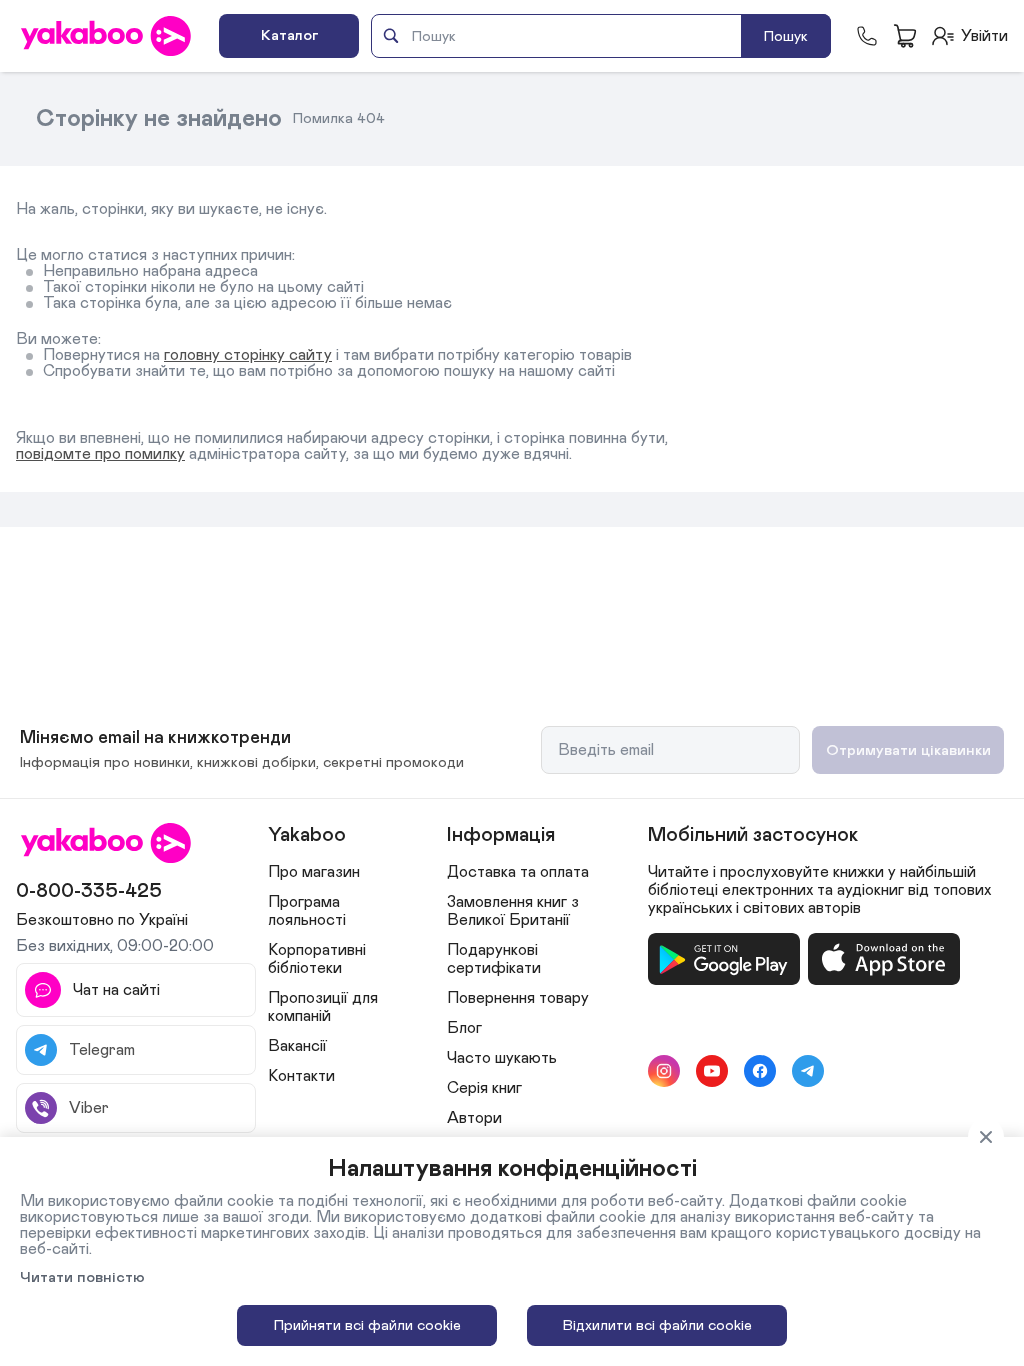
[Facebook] (760, 1071)
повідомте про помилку (100, 454)
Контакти (301, 1076)
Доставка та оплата (518, 872)
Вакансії (297, 1046)
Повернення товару (518, 998)
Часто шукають (502, 1058)
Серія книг (484, 1088)
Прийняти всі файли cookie (367, 1325)
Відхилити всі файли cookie (657, 1325)
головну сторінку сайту (248, 355)
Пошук (786, 36)
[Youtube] (712, 1071)
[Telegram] (808, 1071)
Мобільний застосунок (753, 835)
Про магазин (314, 872)
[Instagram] (664, 1071)
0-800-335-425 (89, 891)
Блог (464, 1028)
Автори (474, 1118)
